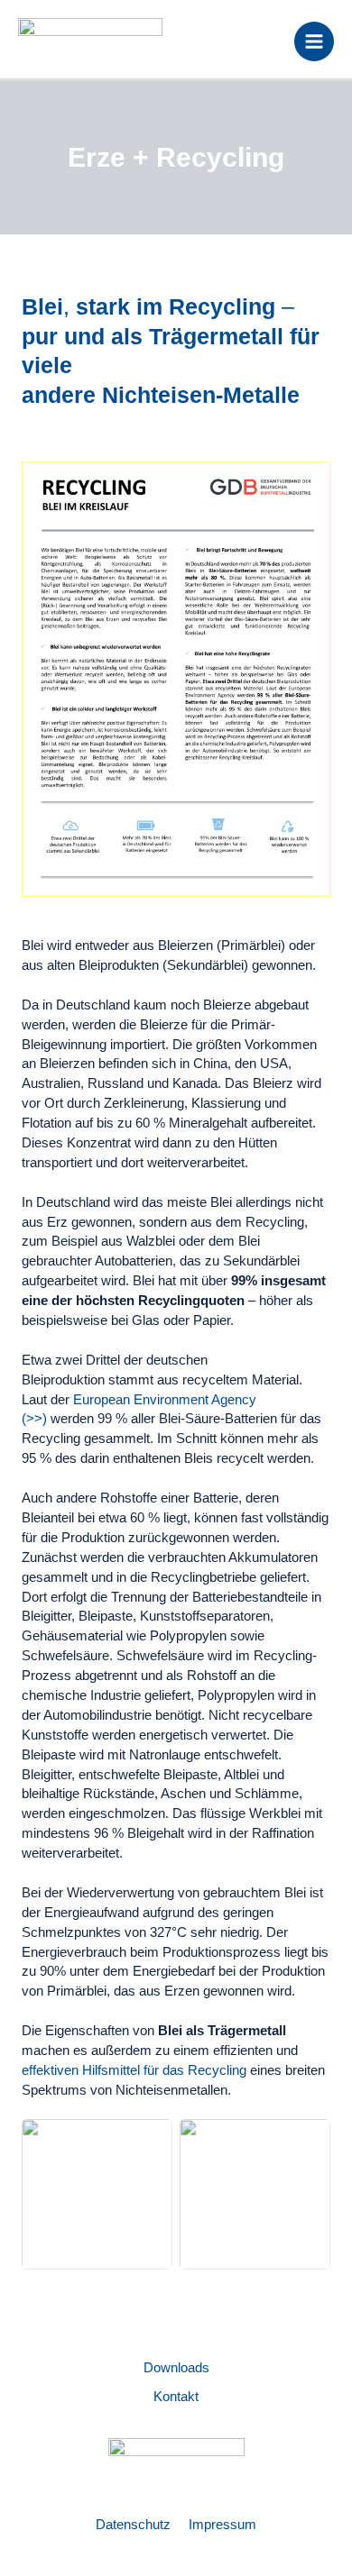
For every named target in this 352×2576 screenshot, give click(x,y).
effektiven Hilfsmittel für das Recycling (134, 2070)
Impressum (222, 2525)
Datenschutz (133, 2525)
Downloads (176, 2368)
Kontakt (176, 2397)
